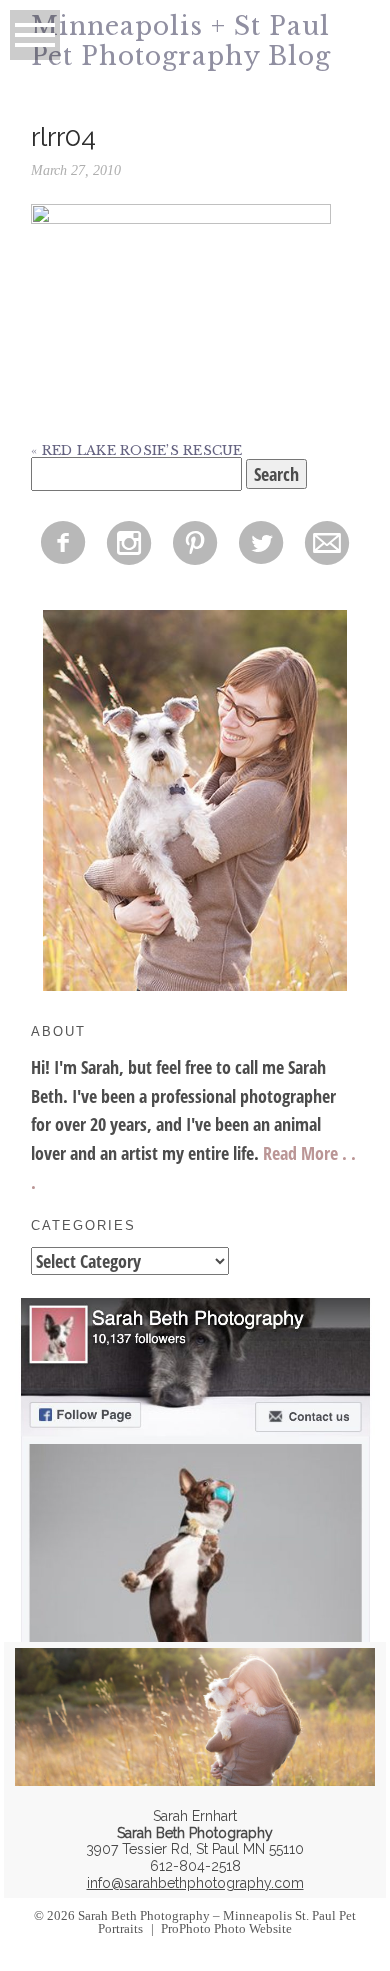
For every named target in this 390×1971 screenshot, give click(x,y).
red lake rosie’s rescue (142, 450)
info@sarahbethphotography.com (195, 1883)
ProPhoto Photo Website (226, 1928)
